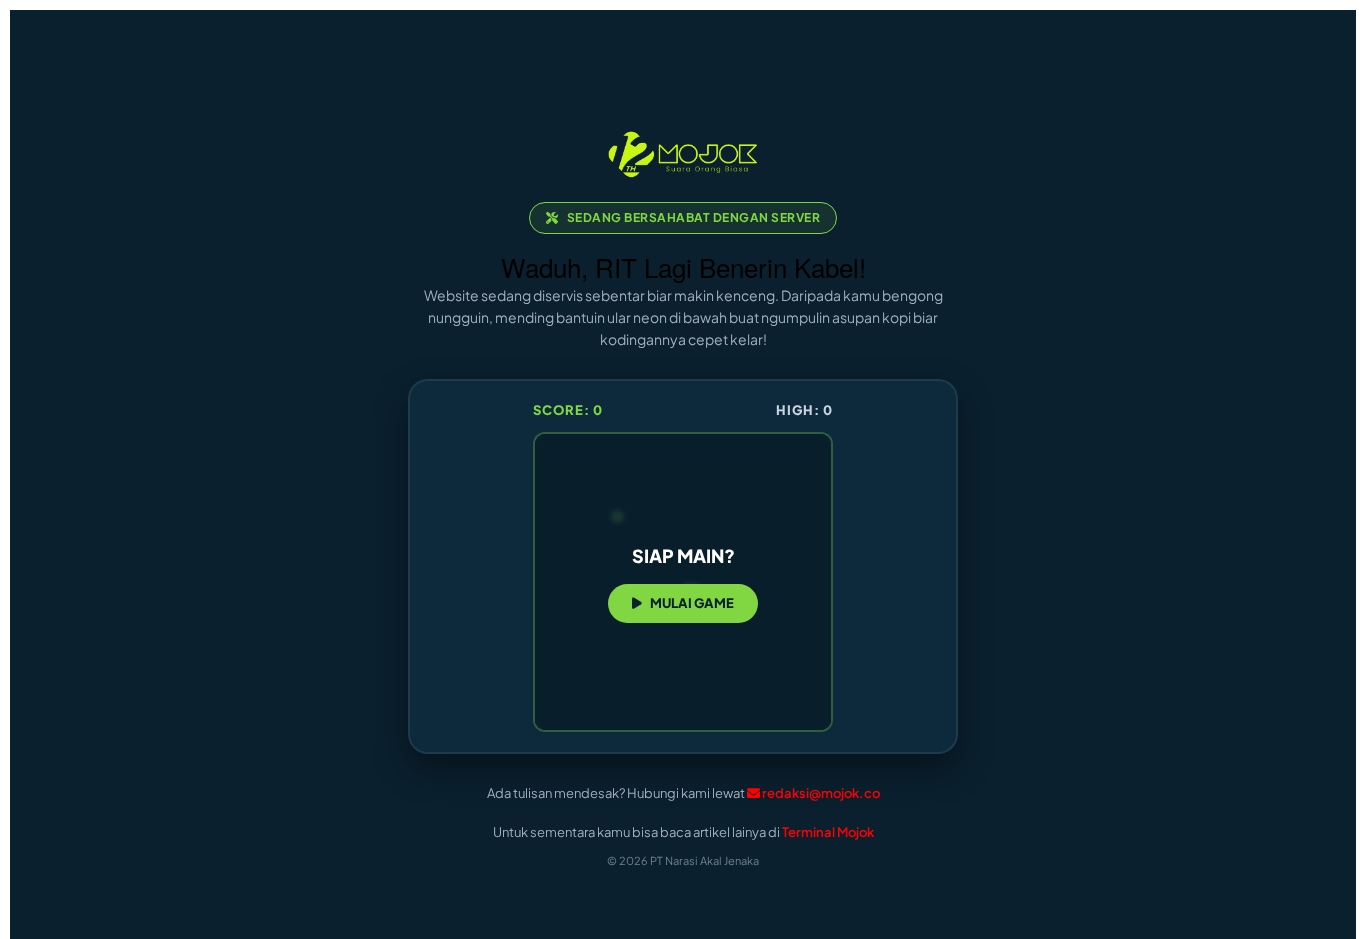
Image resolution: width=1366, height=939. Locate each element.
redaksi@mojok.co (821, 793)
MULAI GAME (692, 602)
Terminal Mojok (828, 832)
